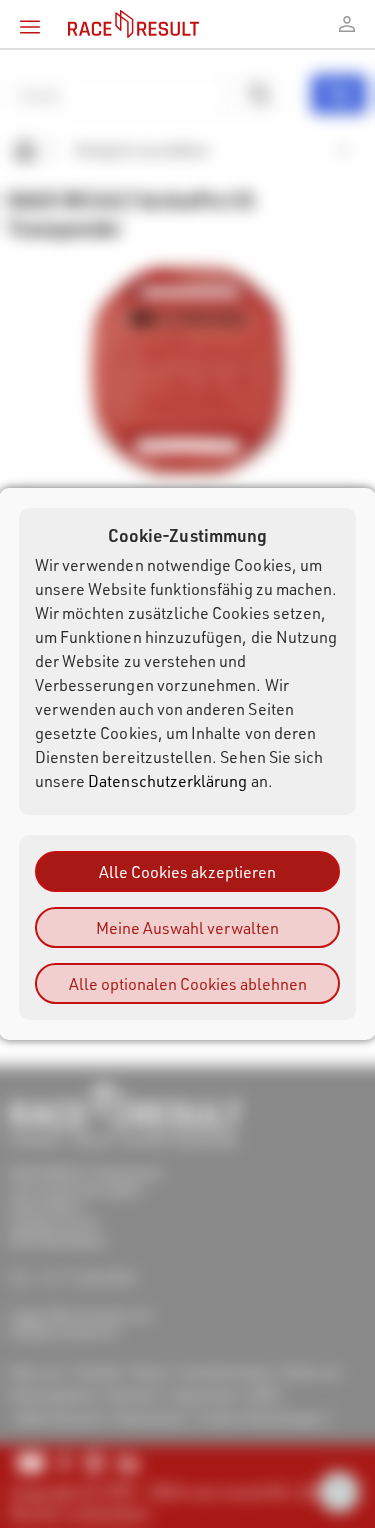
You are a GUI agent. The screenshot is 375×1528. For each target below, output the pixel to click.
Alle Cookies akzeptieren (187, 871)
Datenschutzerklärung (167, 780)
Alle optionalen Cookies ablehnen (188, 983)
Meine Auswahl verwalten (187, 927)
